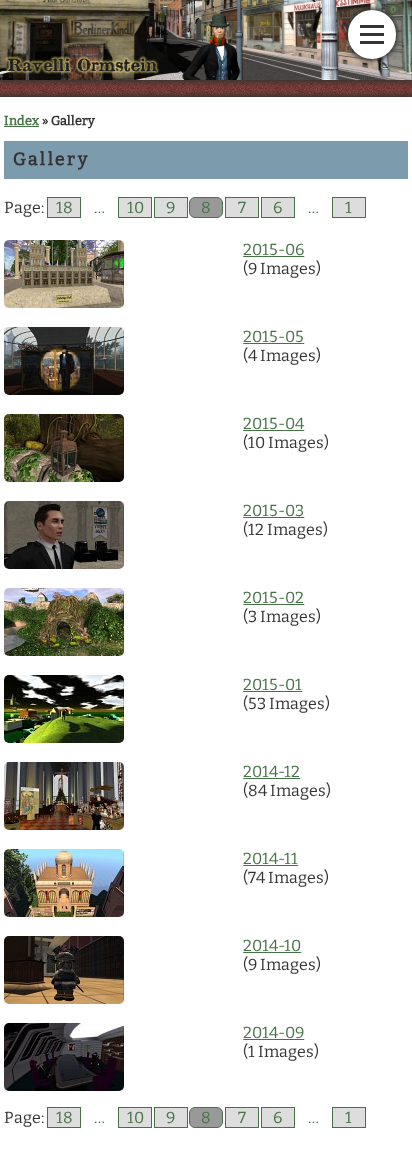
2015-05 (273, 336)
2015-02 (273, 597)
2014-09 (273, 1032)
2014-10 (272, 945)
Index (21, 120)
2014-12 (271, 771)
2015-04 (273, 423)
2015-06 (273, 249)
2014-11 (270, 858)
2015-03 (273, 510)
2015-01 (272, 684)
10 (135, 207)
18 (64, 207)
